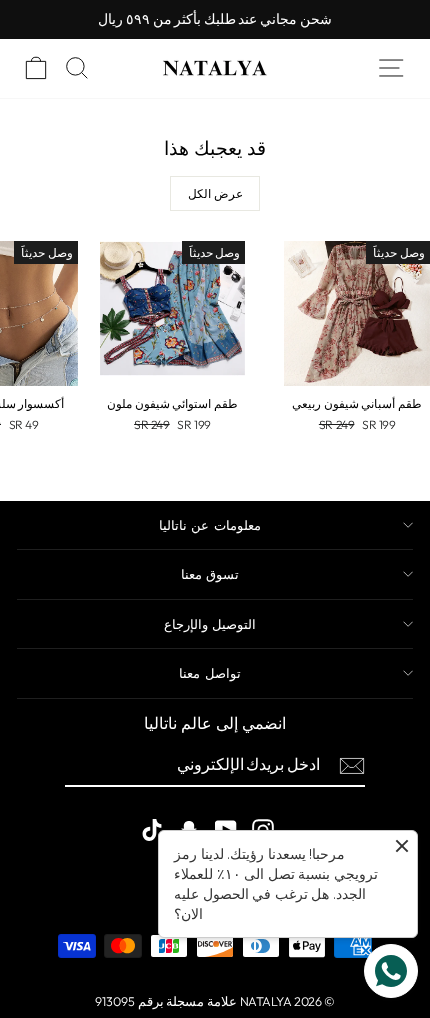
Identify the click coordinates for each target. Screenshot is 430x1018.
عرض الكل (215, 193)
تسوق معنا (210, 574)
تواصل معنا (209, 673)
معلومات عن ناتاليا (210, 525)
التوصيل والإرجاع (210, 624)
